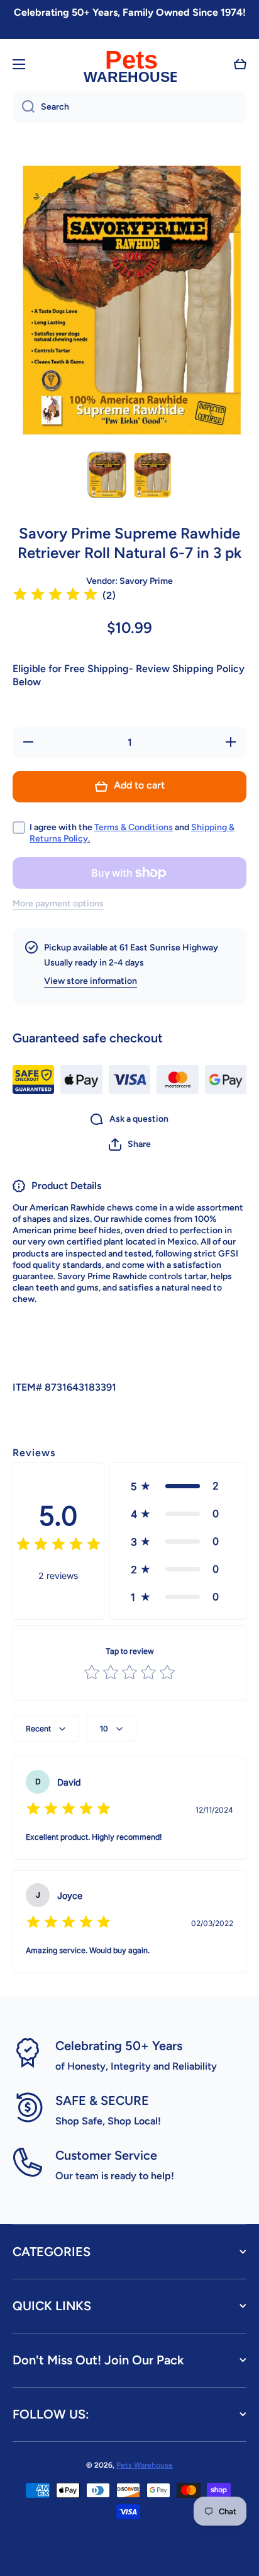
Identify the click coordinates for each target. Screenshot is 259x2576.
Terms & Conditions (134, 827)
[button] (240, 64)
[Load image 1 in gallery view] (107, 475)
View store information (91, 981)
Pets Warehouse (145, 2465)
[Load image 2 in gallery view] (152, 475)
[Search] (24, 107)
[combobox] (129, 107)
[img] (55, 596)
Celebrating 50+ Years (119, 2046)
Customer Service (106, 2155)
